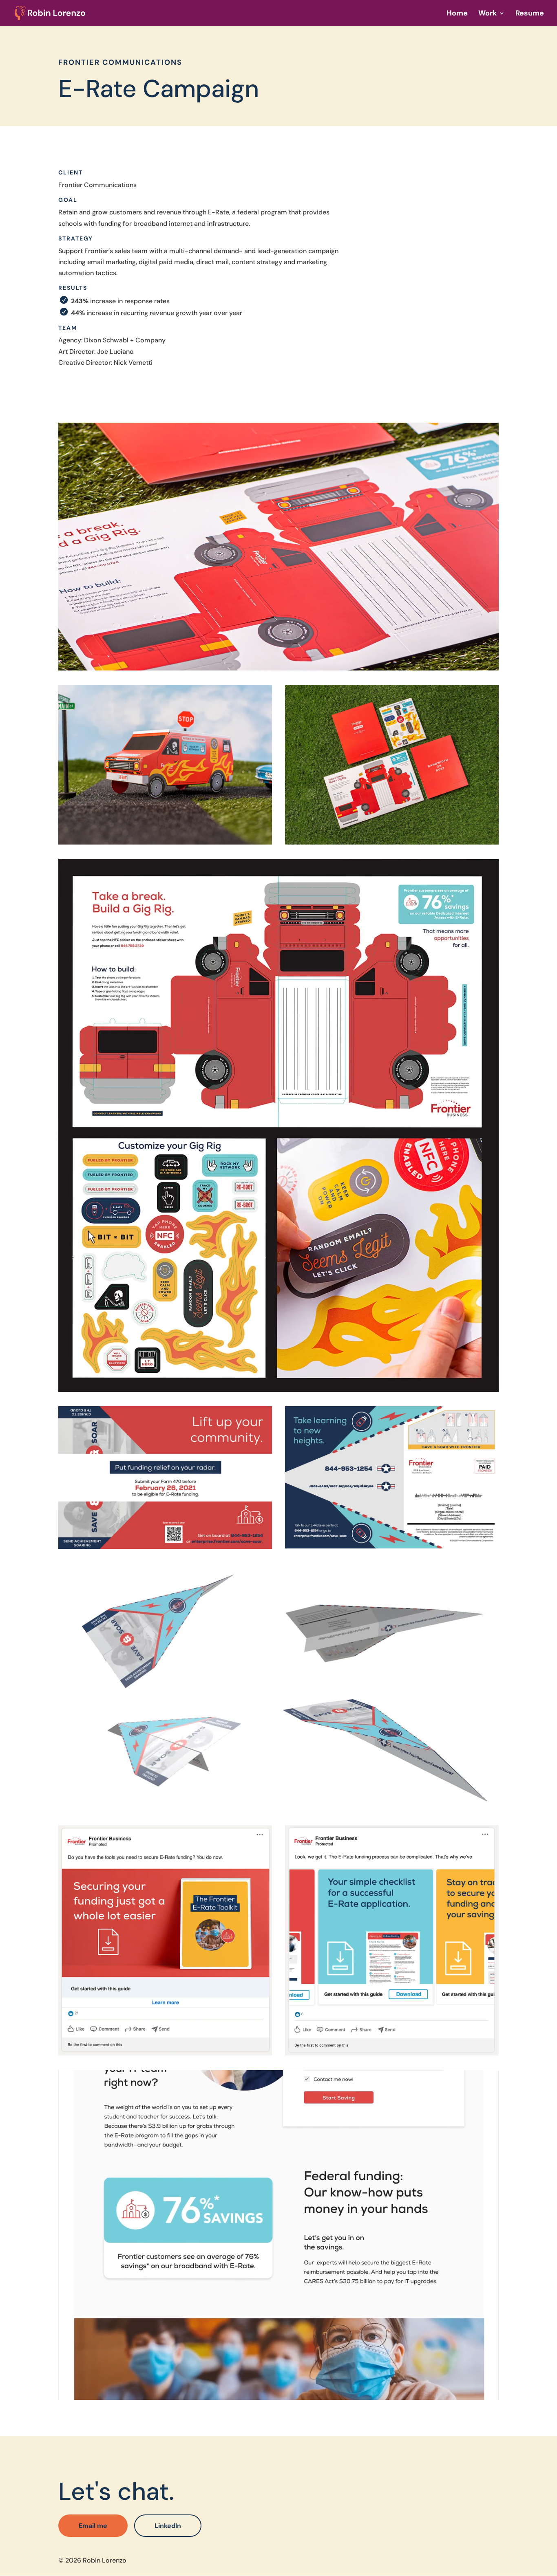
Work (487, 14)
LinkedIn (168, 2526)
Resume (530, 14)
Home (457, 14)
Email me (93, 2526)
